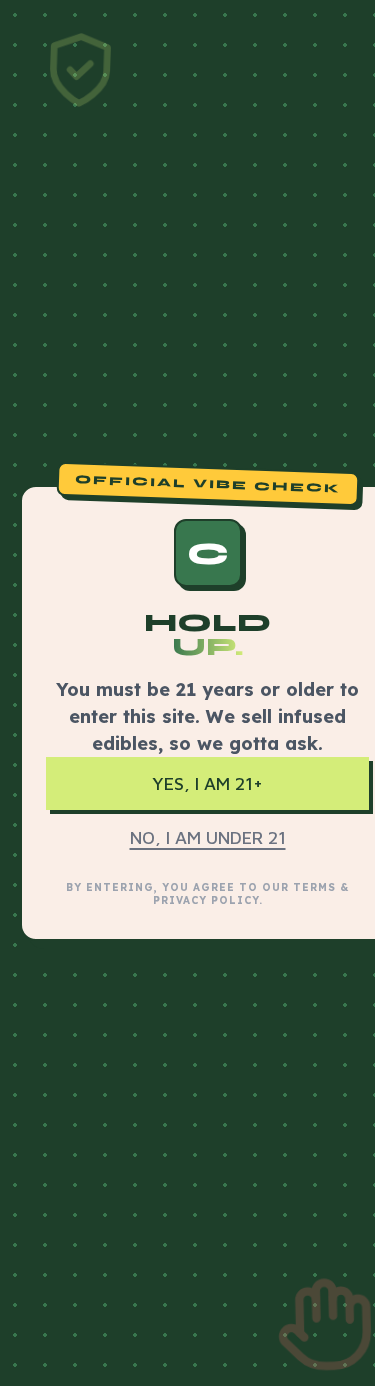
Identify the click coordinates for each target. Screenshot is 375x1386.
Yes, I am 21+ (207, 783)
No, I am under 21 (208, 837)
